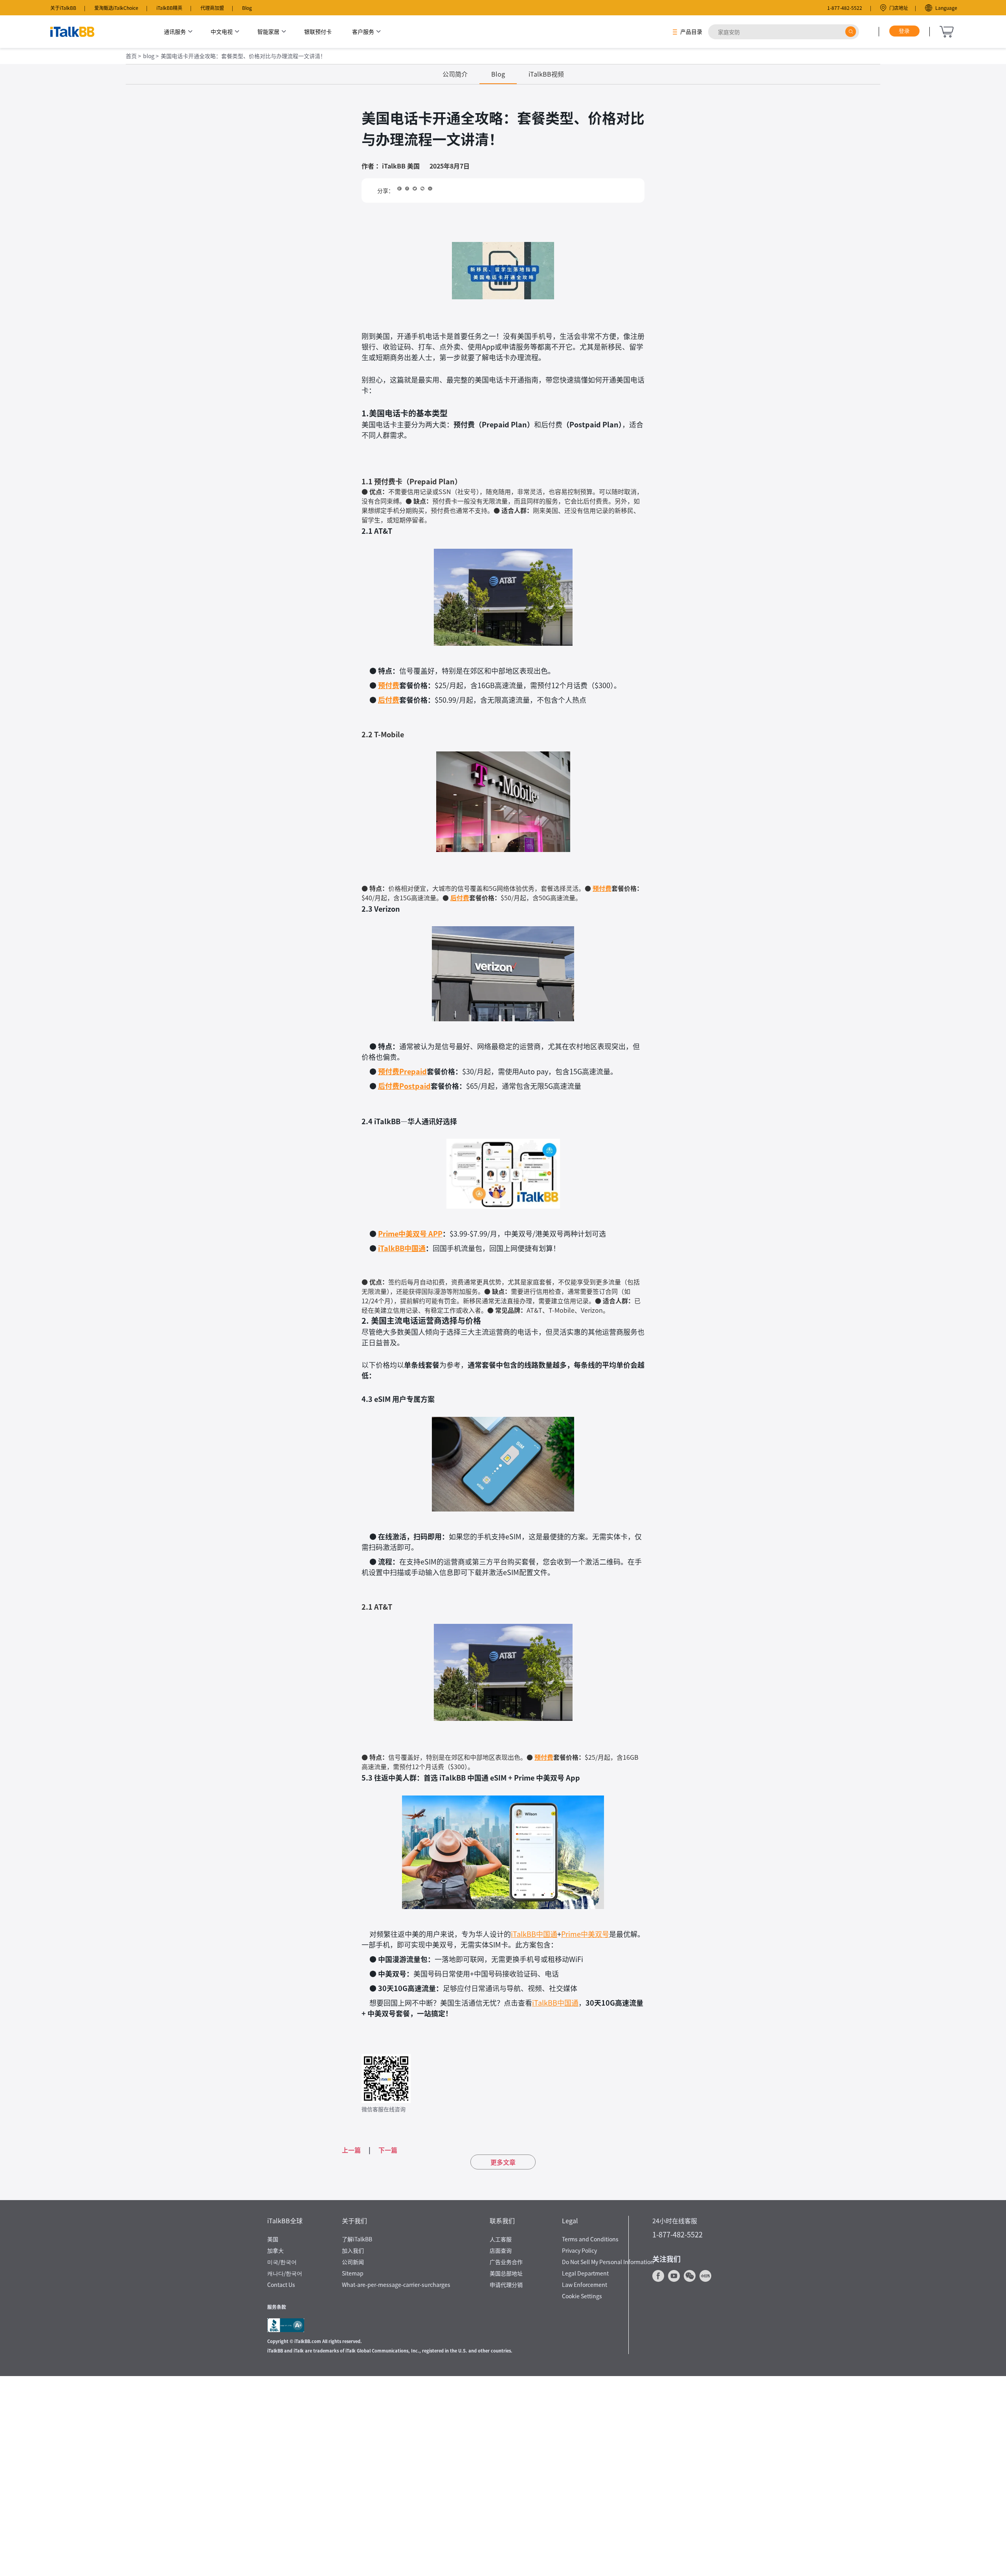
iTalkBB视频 (546, 74)
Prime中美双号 (585, 1934)
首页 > (133, 56)
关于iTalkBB (63, 8)
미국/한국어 (282, 2262)
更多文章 (503, 2162)
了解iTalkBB (357, 2239)
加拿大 (275, 2250)
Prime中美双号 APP (410, 1233)
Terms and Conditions (590, 2239)
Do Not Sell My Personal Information (608, 2262)
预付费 (389, 685)
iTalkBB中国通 (402, 1248)
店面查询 (501, 2250)
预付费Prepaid (402, 1071)
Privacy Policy (579, 2250)
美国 (273, 2239)
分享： (386, 191)
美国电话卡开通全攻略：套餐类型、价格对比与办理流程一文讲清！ (243, 56)
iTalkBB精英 (169, 8)
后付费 (389, 700)
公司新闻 (353, 2262)
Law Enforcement (585, 2285)
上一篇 (351, 2150)
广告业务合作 (506, 2262)
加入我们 (353, 2250)
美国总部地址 (506, 2273)
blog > (151, 56)
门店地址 (899, 8)
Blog (247, 8)
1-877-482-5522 (845, 8)
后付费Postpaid (404, 1086)
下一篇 (388, 2150)
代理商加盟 (212, 8)
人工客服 (501, 2239)
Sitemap (353, 2273)
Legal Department (585, 2273)
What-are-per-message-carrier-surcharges (396, 2285)
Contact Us (281, 2285)
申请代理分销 (506, 2285)
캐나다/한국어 (285, 2273)
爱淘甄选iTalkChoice (116, 8)
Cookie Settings (582, 2296)
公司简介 (455, 74)
